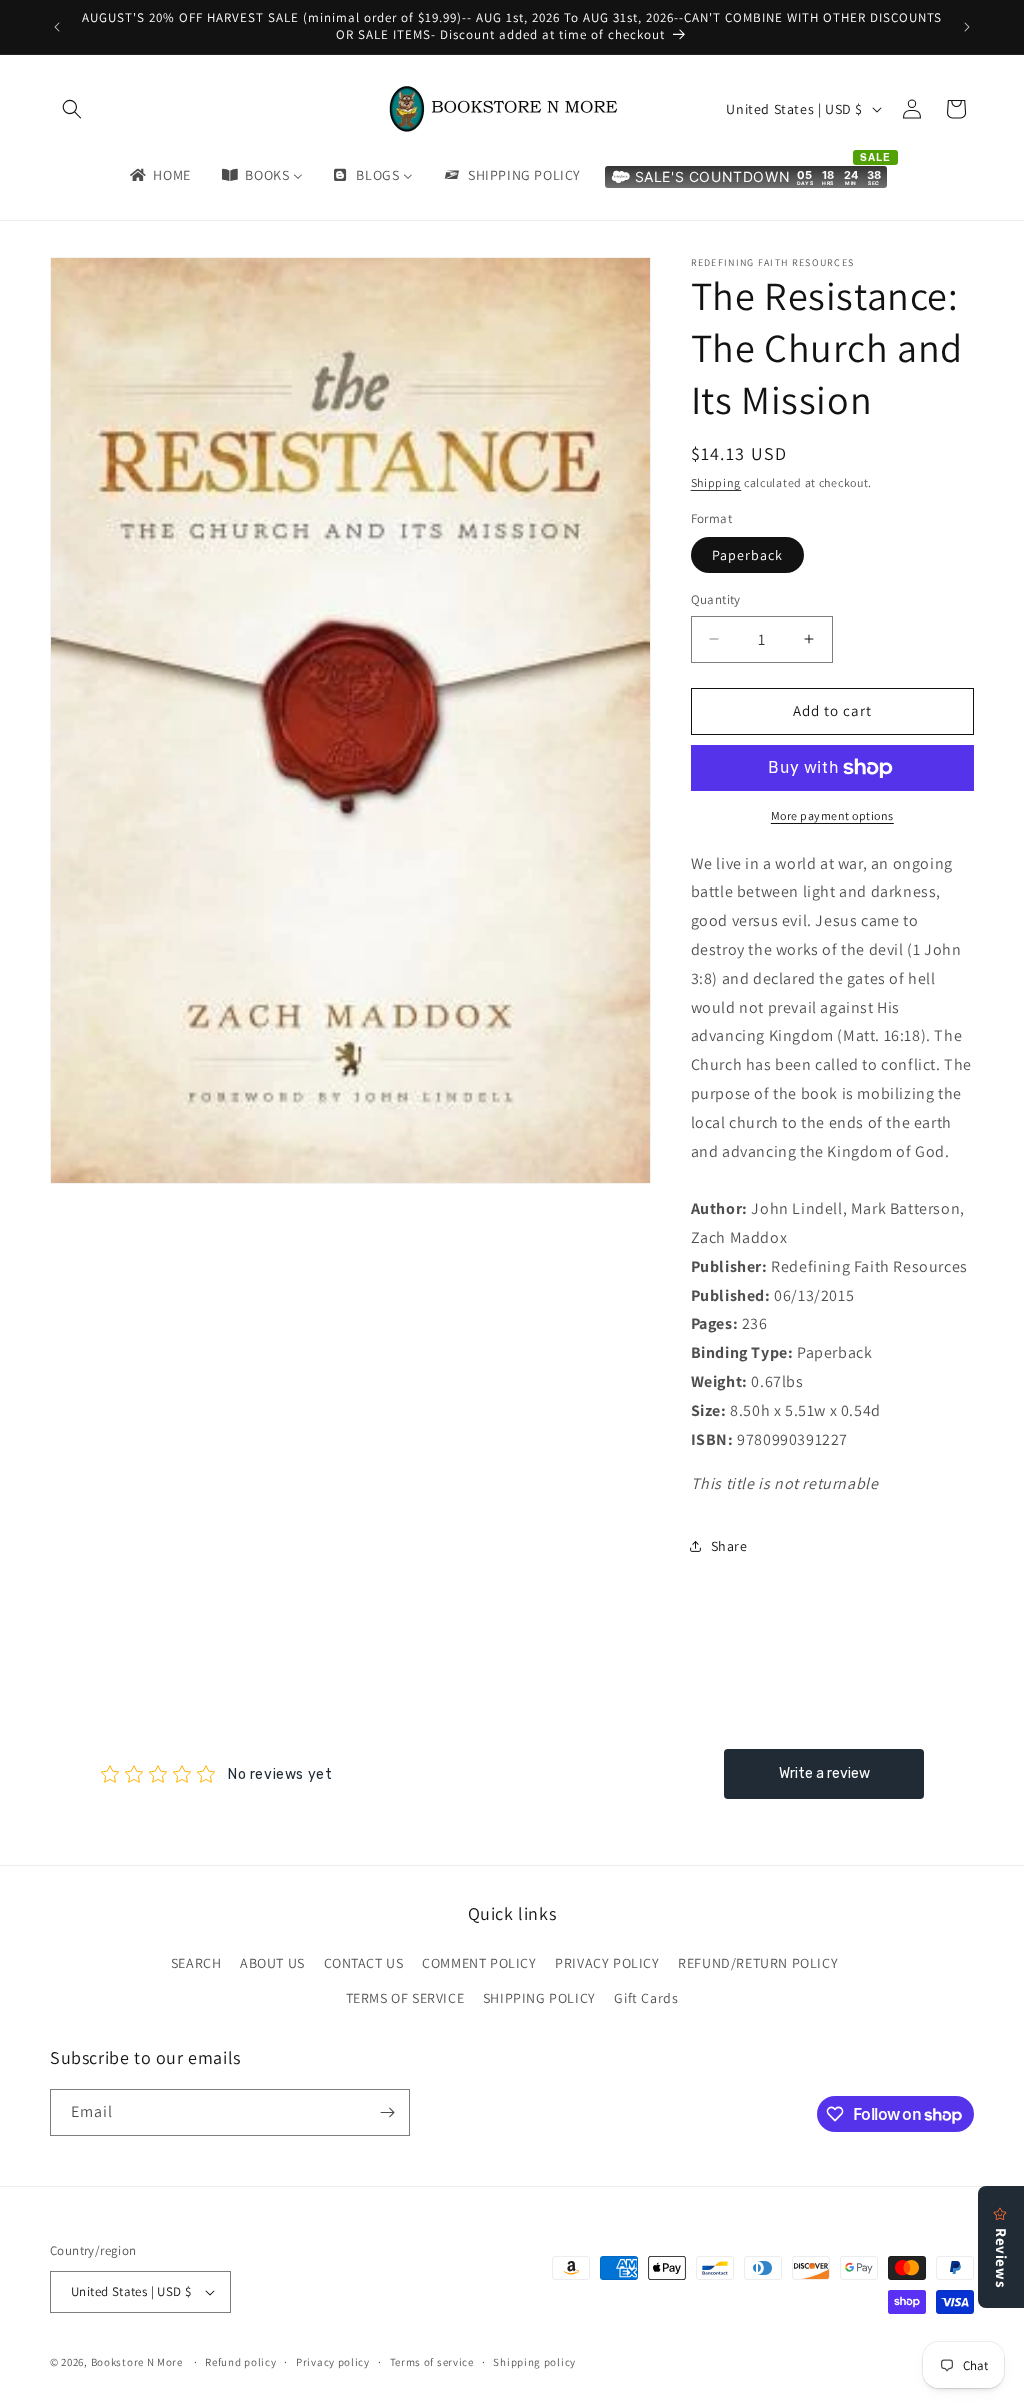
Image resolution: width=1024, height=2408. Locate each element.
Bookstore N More (137, 2362)
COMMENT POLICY (479, 1963)
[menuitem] (159, 175)
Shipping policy (534, 2362)
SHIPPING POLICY (539, 1998)
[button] (72, 109)
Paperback (747, 555)
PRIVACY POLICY (607, 1963)
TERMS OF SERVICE (405, 1998)
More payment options (832, 815)
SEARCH (196, 1963)
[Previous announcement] (57, 27)
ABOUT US (272, 1963)
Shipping (716, 482)
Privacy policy (333, 2362)
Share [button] (729, 1546)
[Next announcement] (967, 27)
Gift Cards (646, 1998)
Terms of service (432, 2362)
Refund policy (240, 2362)
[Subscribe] (387, 2112)
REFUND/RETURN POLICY (758, 1963)
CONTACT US (364, 1963)
